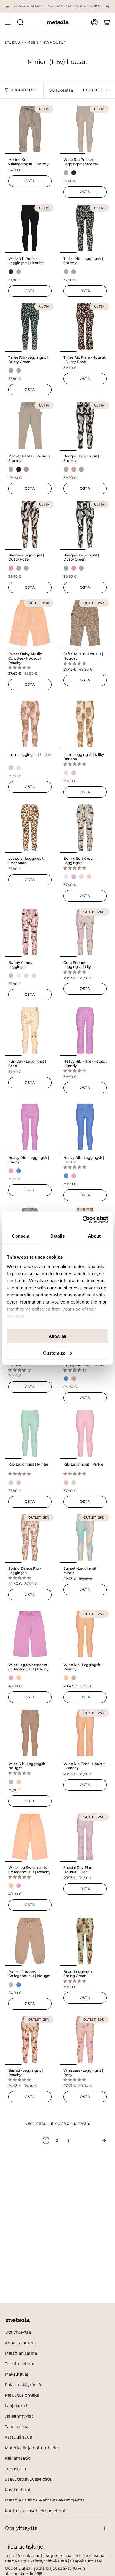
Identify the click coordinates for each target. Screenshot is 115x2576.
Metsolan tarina (21, 2353)
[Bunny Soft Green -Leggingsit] (85, 828)
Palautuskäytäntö (23, 2385)
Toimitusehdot (20, 2364)
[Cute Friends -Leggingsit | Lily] (85, 932)
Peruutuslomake (22, 2395)
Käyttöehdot (18, 2490)
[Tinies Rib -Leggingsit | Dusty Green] (30, 327)
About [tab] (94, 1236)
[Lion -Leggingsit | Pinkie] (30, 724)
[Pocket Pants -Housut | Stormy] (30, 425)
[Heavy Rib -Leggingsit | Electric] (85, 1127)
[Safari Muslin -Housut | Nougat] (85, 623)
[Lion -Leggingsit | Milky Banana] (85, 724)
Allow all (57, 1336)
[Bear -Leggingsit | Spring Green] (85, 1941)
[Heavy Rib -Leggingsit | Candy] (30, 1127)
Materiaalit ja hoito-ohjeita (32, 2448)
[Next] (108, 7)
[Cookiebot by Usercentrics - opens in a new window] (83, 1220)
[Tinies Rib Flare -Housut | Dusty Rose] (85, 327)
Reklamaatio (18, 2458)
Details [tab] (58, 1236)
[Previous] (7, 7)
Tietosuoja (15, 2469)
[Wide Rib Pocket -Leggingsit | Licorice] (30, 228)
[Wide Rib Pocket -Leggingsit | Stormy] (85, 129)
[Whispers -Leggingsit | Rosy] (85, 2040)
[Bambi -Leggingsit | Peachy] (30, 2040)
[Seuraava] (91, 2141)
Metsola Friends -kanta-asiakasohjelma (45, 2500)
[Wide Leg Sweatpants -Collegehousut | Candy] (30, 1634)
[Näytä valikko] (8, 22)
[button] (20, 667)
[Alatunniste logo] (18, 2320)
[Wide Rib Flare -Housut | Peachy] (85, 1733)
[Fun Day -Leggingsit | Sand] (30, 1030)
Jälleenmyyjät (19, 2416)
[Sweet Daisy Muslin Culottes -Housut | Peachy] (30, 623)
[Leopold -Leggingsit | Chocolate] (30, 828)
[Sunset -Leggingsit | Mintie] (85, 1538)
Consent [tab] (21, 1236)
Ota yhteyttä (18, 2332)
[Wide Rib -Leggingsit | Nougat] (30, 1733)
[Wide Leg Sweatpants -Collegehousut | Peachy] (30, 1837)
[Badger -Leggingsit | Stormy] (85, 425)
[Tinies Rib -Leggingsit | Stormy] (85, 228)
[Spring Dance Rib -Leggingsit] (30, 1538)
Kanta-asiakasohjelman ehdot (35, 2511)
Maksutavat (17, 2374)
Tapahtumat (17, 2427)
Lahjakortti (16, 2406)
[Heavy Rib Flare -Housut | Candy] (85, 1030)
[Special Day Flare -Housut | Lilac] (85, 1837)
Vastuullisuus (18, 2437)
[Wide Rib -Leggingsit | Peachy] (85, 1634)
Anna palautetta (21, 2343)
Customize (54, 1353)
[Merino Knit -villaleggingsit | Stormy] (30, 129)
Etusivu (12, 43)
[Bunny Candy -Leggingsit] (30, 932)
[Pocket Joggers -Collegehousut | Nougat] (30, 1941)
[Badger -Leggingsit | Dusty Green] (85, 524)
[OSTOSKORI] (107, 22)
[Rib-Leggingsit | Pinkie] (85, 1433)
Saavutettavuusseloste (28, 2479)
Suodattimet (25, 90)
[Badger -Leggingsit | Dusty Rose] (30, 524)
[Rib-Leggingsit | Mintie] (30, 1433)
